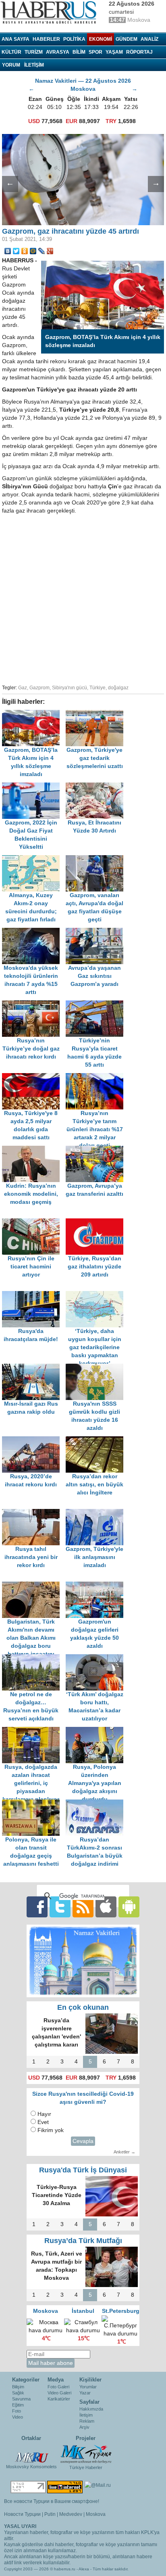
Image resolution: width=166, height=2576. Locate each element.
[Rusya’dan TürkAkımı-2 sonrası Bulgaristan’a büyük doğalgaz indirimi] (97, 1803)
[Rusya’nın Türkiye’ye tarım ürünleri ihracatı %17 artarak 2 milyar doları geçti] (97, 1077)
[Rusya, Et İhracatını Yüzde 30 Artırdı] (97, 786)
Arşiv (84, 2427)
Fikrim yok (51, 2130)
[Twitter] (16, 251)
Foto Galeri (58, 2387)
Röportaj (139, 52)
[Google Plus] (50, 251)
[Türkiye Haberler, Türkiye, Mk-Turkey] (86, 2454)
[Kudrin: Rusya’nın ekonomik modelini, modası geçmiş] (34, 1150)
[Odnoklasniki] (25, 251)
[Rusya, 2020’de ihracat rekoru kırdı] (34, 1440)
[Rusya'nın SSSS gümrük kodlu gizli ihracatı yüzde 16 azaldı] (97, 1368)
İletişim (86, 2415)
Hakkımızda (91, 2409)
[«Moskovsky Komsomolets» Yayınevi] (31, 2453)
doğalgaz (118, 688)
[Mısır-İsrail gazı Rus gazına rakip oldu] (34, 1368)
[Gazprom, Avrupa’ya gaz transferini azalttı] (97, 1150)
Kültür (11, 52)
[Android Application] (129, 1907)
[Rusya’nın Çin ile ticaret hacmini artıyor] (34, 1222)
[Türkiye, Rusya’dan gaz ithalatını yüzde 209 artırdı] (97, 1222)
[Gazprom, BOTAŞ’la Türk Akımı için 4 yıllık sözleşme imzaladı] (34, 714)
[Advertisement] (83, 598)
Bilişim (18, 2387)
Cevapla (83, 2141)
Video (18, 2417)
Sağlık (18, 2393)
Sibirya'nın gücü (70, 688)
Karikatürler (59, 2399)
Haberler (46, 39)
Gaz (23, 688)
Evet (43, 2122)
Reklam (87, 2421)
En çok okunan (83, 2007)
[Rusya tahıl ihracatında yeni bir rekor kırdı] (34, 1513)
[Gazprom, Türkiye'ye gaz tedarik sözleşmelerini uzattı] (97, 714)
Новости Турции (22, 2514)
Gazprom (39, 688)
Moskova (96, 2514)
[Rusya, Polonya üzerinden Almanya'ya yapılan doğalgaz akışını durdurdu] (97, 1731)
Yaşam (114, 52)
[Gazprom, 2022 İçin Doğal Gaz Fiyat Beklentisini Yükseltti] (34, 786)
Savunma (21, 2399)
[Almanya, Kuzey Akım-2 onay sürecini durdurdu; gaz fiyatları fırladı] (34, 859)
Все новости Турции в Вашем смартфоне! (52, 2501)
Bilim (79, 52)
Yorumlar (88, 2387)
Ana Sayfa (16, 39)
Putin (50, 2514)
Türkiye (98, 688)
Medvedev (71, 2514)
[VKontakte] (8, 251)
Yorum (11, 65)
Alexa (84, 2569)
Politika (74, 39)
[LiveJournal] (42, 251)
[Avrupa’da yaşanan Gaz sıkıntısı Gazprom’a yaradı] (97, 932)
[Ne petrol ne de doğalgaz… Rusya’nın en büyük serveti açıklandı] (34, 1658)
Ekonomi (101, 39)
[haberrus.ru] (50, 13)
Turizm (34, 52)
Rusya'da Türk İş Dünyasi (83, 2170)
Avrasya (58, 52)
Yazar (85, 2393)
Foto (17, 2411)
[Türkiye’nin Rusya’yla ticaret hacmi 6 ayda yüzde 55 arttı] (97, 1004)
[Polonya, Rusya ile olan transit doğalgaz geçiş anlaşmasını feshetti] (34, 1803)
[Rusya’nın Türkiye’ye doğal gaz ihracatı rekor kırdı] (34, 1004)
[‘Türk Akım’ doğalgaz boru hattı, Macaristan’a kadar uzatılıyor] (97, 1658)
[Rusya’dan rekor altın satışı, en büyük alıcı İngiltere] (97, 1440)
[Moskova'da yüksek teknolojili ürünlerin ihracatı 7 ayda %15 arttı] (34, 932)
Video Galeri (59, 2393)
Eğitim (18, 2405)
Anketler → (124, 2152)
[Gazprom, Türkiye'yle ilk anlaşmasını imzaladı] (97, 1513)
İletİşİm (34, 65)
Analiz (149, 39)
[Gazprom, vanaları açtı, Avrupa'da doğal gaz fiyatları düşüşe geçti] (97, 859)
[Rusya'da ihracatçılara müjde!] (34, 1295)
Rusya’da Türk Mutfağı (83, 2241)
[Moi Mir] (33, 251)
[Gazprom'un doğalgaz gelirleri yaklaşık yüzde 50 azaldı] (97, 1585)
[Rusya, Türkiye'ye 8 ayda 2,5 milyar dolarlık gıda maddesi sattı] (34, 1077)
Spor (95, 52)
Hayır (44, 2114)
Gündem (127, 39)
